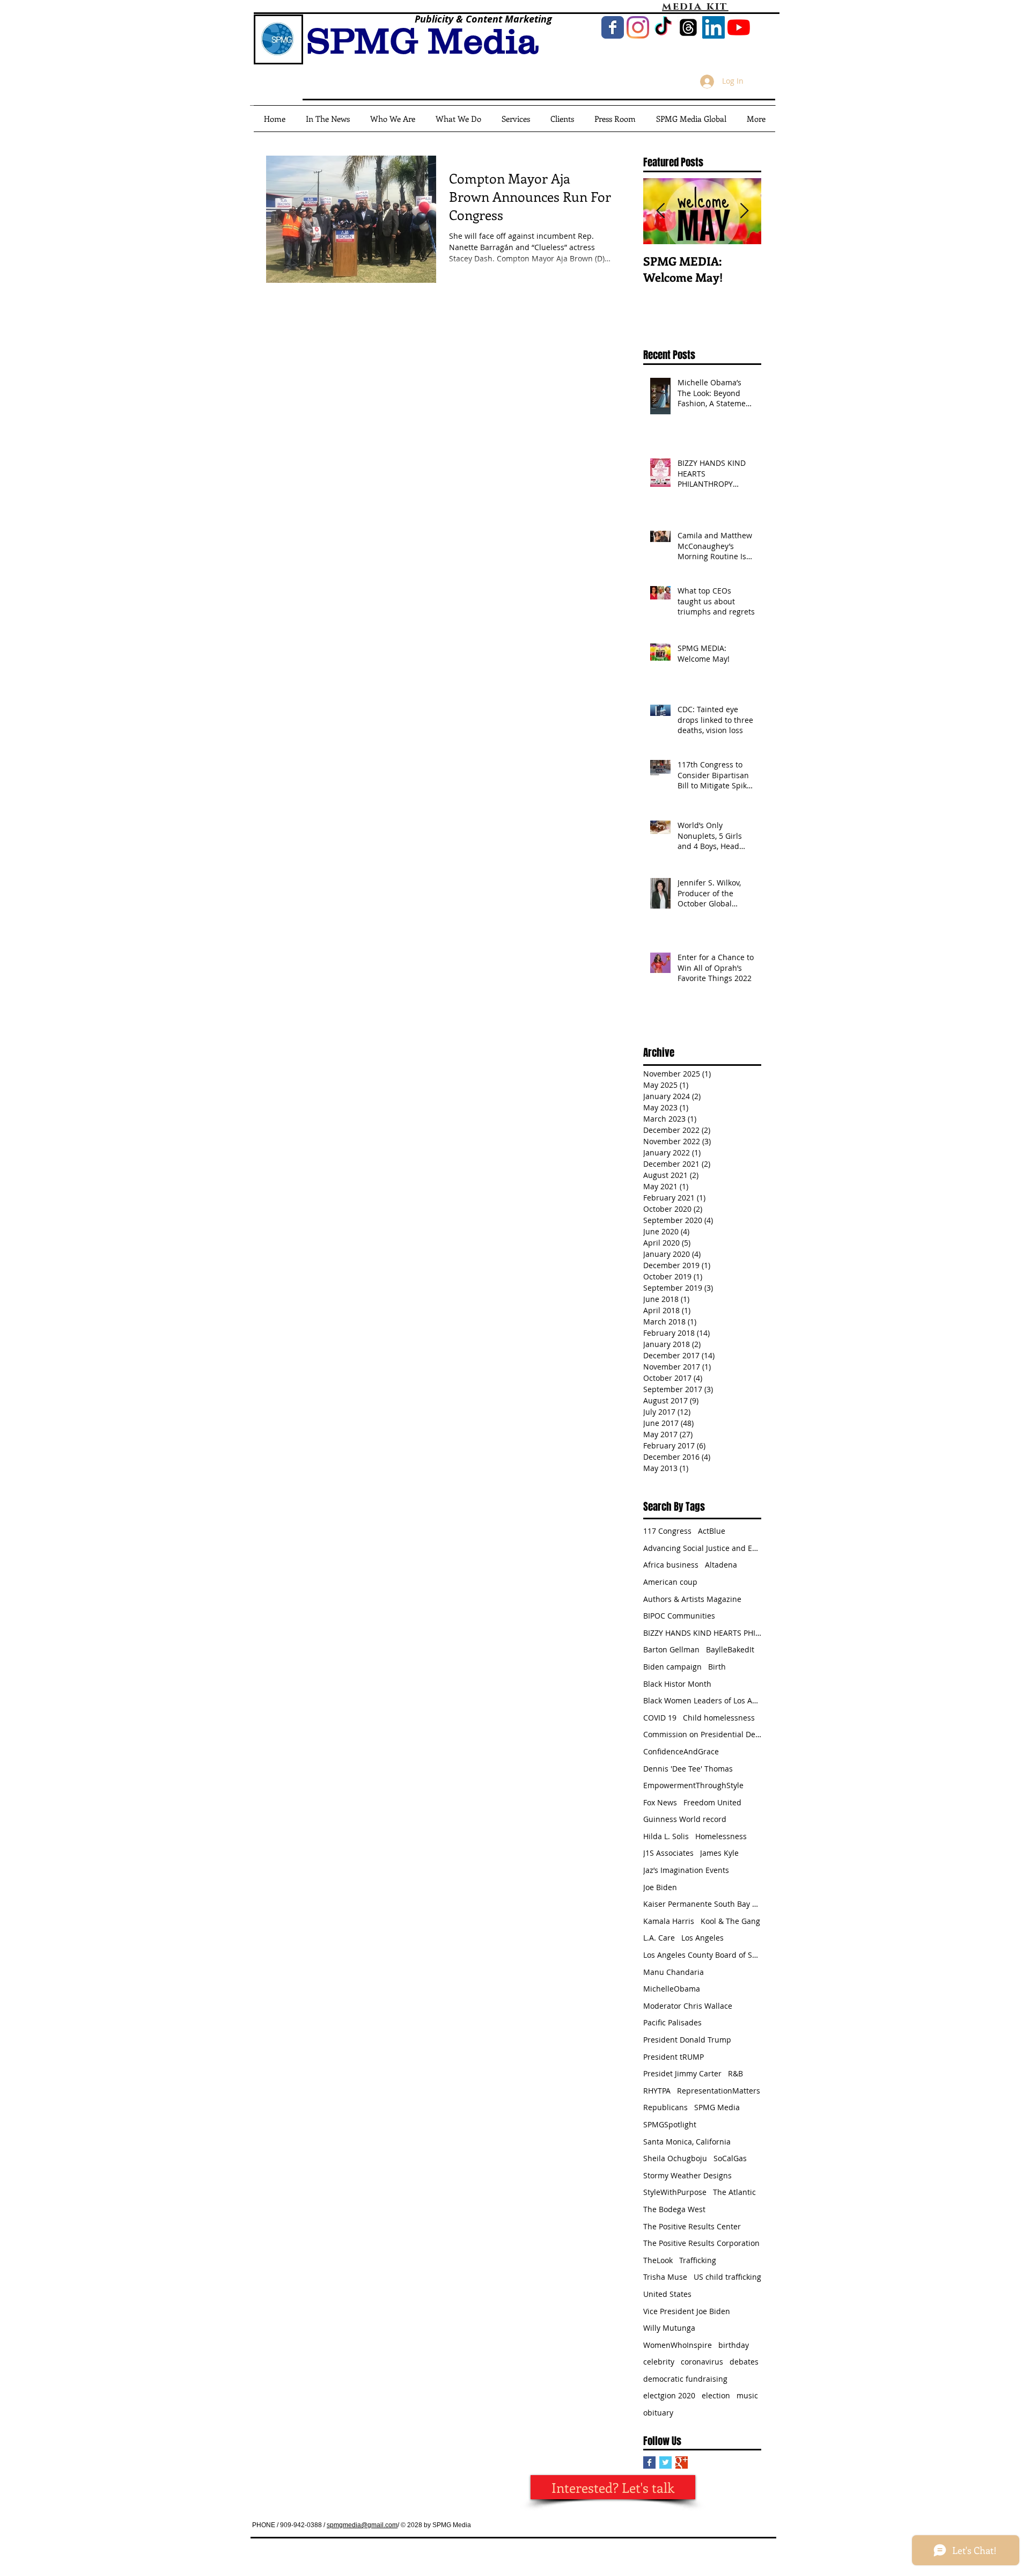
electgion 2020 (669, 2395)
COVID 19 (660, 1718)
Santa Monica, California (687, 2142)
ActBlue (712, 1531)
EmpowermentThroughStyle (693, 1785)
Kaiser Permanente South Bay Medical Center (702, 1904)
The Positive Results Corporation (701, 2243)
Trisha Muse (665, 2277)
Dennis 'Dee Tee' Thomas (688, 1769)
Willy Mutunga (669, 2328)
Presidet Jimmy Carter (682, 2073)
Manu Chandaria (674, 1972)
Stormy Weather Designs (687, 2175)
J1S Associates (668, 1853)
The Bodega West (674, 2209)
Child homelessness (719, 1718)
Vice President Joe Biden (687, 2311)
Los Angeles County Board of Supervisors (702, 1955)
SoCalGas (730, 2158)
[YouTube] (739, 27)
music (747, 2395)
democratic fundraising (685, 2379)
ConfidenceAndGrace (681, 1751)
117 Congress (667, 1531)
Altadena (721, 1565)
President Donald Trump (687, 2040)
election (716, 2395)
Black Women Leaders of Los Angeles (702, 1700)
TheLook (658, 2260)
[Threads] (688, 27)
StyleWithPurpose (675, 2192)
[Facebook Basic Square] (649, 2462)
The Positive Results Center (692, 2226)
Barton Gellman (671, 1649)
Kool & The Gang (730, 1921)
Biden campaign (672, 1667)
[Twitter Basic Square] (665, 2462)
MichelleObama (672, 1989)
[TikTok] (663, 27)
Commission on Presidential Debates (702, 1734)
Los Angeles (702, 1938)
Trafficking (698, 2260)
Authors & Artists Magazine (692, 1599)
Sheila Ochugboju (675, 2158)
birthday (734, 2345)
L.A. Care (659, 1938)
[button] (691, 119)
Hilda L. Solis (666, 1836)
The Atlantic (734, 2192)
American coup (670, 1582)
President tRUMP (674, 2057)
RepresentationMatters (719, 2091)
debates (744, 2362)
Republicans (665, 2107)
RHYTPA (657, 2091)
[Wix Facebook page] (613, 27)
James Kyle (719, 1853)
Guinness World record (685, 1819)
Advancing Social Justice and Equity (702, 1548)
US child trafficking (727, 2277)
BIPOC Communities (679, 1616)
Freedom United (712, 1802)
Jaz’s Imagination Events (686, 1870)
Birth (717, 1667)
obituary (658, 2413)
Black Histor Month (677, 1684)
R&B (735, 2073)
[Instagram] (638, 27)
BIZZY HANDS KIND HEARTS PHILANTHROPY (702, 1633)
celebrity (659, 2362)
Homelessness (721, 1836)
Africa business (671, 1565)
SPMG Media (717, 2107)
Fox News (660, 1802)
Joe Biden (660, 1887)
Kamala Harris (669, 1921)
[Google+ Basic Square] (682, 2462)
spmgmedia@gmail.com (362, 2525)
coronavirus (702, 2362)
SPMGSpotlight (670, 2124)
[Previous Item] (660, 211)
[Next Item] (744, 211)
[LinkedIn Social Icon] (713, 27)
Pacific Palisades (672, 2022)
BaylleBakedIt (730, 1649)
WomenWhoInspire (678, 2345)
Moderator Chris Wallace (688, 2006)
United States (667, 2294)
